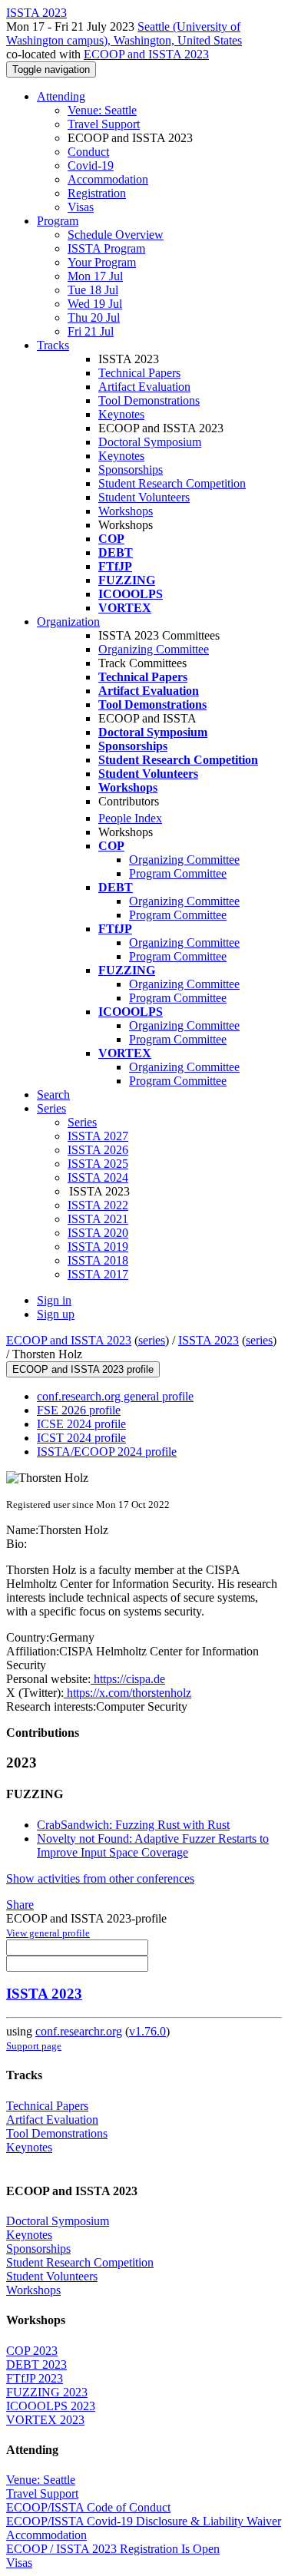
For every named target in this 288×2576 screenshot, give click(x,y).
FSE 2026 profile (79, 1410)
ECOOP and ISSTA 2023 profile (83, 1369)
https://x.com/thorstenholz (127, 1693)
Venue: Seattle (102, 110)
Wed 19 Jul (95, 304)
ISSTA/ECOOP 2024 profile (107, 1452)
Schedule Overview (116, 235)
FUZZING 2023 (47, 2392)
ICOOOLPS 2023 (51, 2406)
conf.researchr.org (79, 2031)
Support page (34, 2046)
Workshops (126, 511)
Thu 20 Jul (94, 317)
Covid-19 (91, 165)
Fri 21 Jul (91, 331)
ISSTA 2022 (98, 1205)
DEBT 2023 (36, 2364)
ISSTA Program (106, 248)
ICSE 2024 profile (81, 1424)
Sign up (56, 1314)
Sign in (54, 1300)
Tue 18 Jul (93, 290)
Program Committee (178, 873)
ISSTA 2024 (98, 1177)
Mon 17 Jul (95, 276)
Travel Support (104, 124)
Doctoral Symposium (150, 442)
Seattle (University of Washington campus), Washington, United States (124, 33)
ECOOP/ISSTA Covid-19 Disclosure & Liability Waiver (144, 2521)
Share (20, 1905)
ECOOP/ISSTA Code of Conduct (88, 2507)
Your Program (102, 262)
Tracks (53, 345)
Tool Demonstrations (149, 400)
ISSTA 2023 (209, 1340)
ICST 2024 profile (81, 1438)
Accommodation (108, 179)
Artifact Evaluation (144, 387)
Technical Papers (139, 373)
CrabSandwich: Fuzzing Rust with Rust (133, 1825)
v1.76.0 (147, 2031)
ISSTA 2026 (98, 1150)
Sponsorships (131, 470)
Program (58, 221)
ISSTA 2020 (98, 1233)
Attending (61, 96)
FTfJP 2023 (35, 2378)
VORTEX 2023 (45, 2420)
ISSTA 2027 (98, 1136)
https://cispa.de (128, 1679)
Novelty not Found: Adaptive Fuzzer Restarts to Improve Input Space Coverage (153, 1845)
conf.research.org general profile (115, 1396)
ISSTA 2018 (98, 1260)
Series (82, 1122)
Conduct (88, 152)
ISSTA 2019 (98, 1247)
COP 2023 (32, 2351)
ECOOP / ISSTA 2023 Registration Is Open (113, 2549)
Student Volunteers (144, 497)
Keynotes (121, 414)
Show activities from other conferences (100, 1878)
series (152, 1340)
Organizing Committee (154, 649)
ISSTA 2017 (98, 1274)
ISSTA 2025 (98, 1164)
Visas (81, 207)
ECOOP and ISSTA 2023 (146, 54)
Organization (68, 622)
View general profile (48, 1933)
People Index (130, 818)
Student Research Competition (172, 483)
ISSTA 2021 (98, 1219)
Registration (97, 193)
